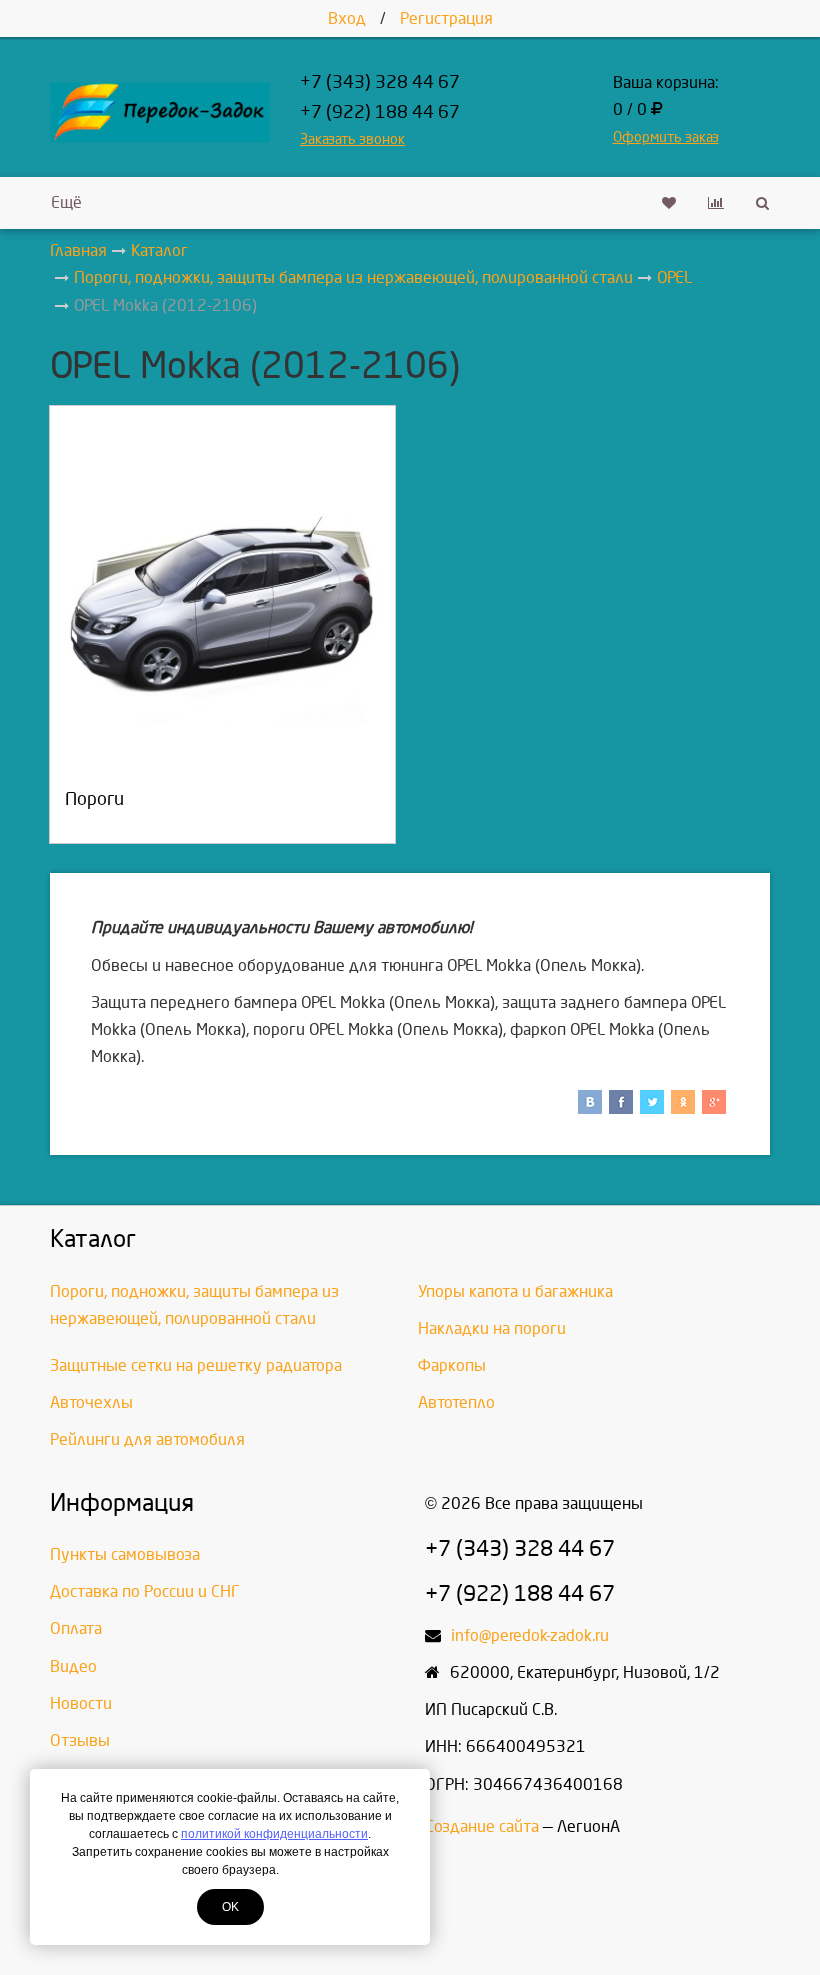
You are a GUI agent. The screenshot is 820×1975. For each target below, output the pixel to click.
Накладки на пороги (492, 1328)
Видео (73, 1666)
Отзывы (80, 1740)
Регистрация (446, 18)
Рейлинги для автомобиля (147, 1439)
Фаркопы (452, 1365)
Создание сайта (482, 1826)
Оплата (76, 1628)
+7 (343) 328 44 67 (380, 82)
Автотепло (456, 1402)
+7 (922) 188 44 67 (380, 112)
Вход (347, 18)
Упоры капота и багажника (515, 1291)
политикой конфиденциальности (274, 1834)
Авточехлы (91, 1402)
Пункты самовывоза (125, 1554)
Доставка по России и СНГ (145, 1591)
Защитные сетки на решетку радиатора (196, 1365)
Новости (81, 1703)
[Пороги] (222, 613)
